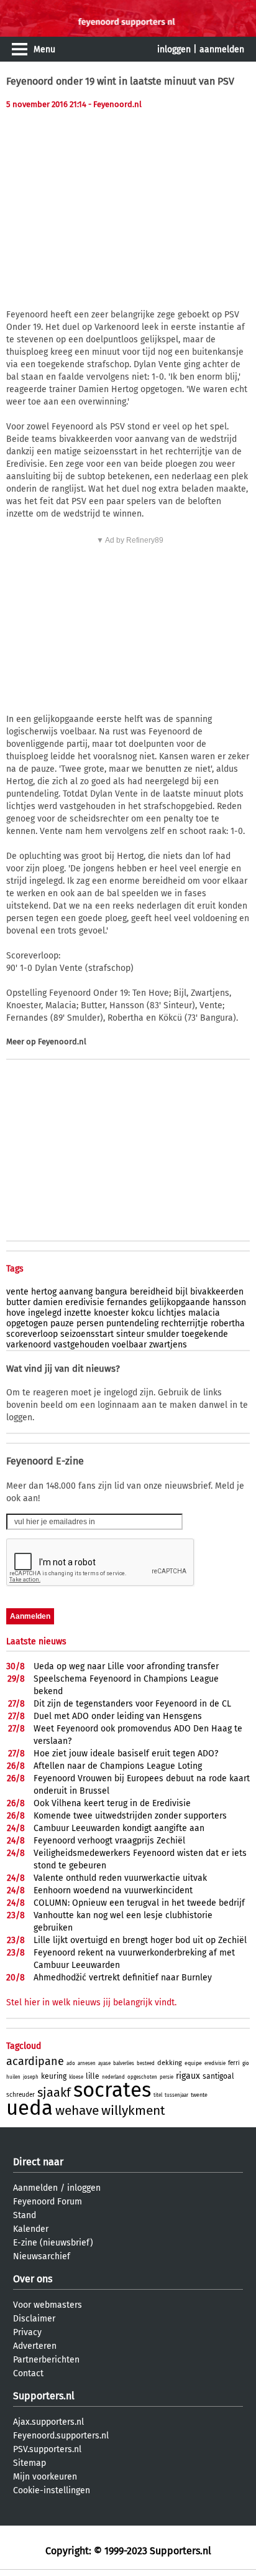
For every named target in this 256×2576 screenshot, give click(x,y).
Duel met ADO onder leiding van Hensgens (118, 1716)
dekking (170, 2063)
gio (246, 2063)
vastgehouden (81, 1345)
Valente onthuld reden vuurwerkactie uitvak (120, 1878)
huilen (13, 2077)
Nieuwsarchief (42, 2256)
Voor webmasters (48, 2305)
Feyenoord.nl (62, 1042)
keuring (54, 2076)
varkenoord (29, 1345)
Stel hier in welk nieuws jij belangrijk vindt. (91, 2002)
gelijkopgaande (180, 1302)
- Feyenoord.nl (115, 104)
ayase (104, 2063)
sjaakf (54, 2092)
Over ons (33, 2279)
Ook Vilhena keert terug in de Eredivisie (112, 1803)
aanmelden (222, 49)
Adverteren (35, 2346)
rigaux (188, 2076)
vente (17, 1292)
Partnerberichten (46, 2360)
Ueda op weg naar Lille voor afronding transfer (126, 1666)
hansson (229, 1302)
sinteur (130, 1334)
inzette (78, 1313)
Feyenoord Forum (48, 2202)
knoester (111, 1313)
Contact (28, 2373)
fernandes (127, 1302)
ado (71, 2063)
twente (199, 2095)
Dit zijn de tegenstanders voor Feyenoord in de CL (132, 1704)
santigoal (218, 2076)
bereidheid (151, 1292)
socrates (112, 2090)
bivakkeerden (217, 1292)
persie (167, 2077)
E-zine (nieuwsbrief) (53, 2243)
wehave (77, 2110)
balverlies (124, 2063)
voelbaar (129, 1345)
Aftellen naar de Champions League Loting (118, 1766)
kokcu (143, 1313)
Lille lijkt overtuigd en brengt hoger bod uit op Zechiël (140, 1940)
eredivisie (85, 1302)
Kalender (31, 2229)
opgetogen (27, 1323)
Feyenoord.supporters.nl (61, 2436)
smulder (163, 1334)
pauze (62, 1323)
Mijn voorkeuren (45, 2477)
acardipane (35, 2061)
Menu (44, 49)
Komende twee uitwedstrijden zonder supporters (130, 1816)
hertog (44, 1292)
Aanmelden (35, 2188)
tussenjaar (176, 2095)
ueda (30, 2108)
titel (158, 2095)
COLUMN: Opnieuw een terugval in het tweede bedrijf (139, 1903)
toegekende (205, 1334)
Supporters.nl (44, 2396)
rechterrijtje (185, 1323)
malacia (204, 1313)
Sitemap (30, 2463)
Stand (25, 2215)
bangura (111, 1292)
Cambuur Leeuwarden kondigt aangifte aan (119, 1828)
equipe (193, 2063)
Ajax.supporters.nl (48, 2422)
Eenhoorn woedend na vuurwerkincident (113, 1890)
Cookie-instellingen (52, 2490)
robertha (228, 1323)
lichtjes (171, 1313)
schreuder (21, 2095)
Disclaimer (34, 2319)
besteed (146, 2063)
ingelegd (45, 1313)
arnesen (87, 2063)
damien (48, 1302)
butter (18, 1302)
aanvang (76, 1292)
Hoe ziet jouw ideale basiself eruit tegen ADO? (126, 1754)
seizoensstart (87, 1334)
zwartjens (168, 1345)
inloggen (174, 49)
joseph (31, 2077)
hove (16, 1313)
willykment (133, 2110)
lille (93, 2076)
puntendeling (132, 1323)
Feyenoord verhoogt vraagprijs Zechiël (109, 1841)
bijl (181, 1292)
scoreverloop (32, 1334)
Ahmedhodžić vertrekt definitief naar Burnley (123, 1978)
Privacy (27, 2332)
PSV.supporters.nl (47, 2449)
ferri (234, 2063)
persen (90, 1323)
